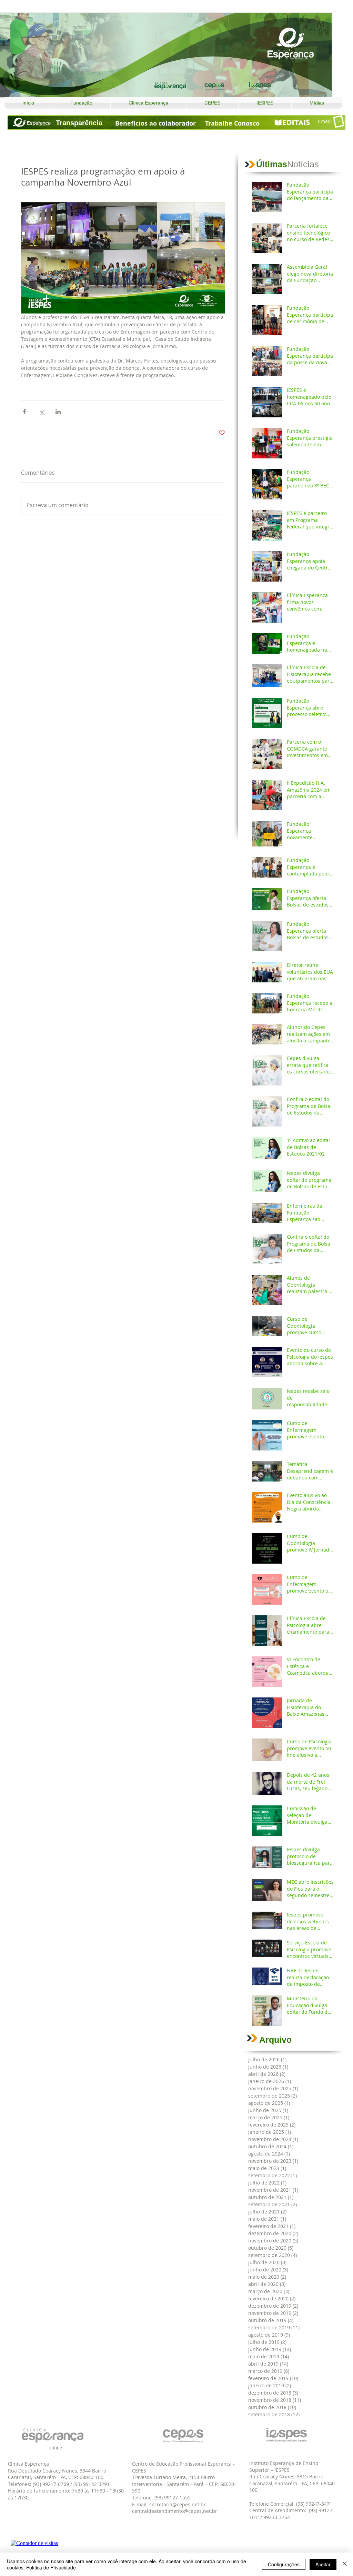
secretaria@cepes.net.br (178, 2504)
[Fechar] (345, 2564)
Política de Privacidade (51, 2567)
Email (324, 121)
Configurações (284, 2564)
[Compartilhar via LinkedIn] (58, 412)
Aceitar (323, 2564)
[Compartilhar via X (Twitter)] (41, 412)
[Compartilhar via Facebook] (24, 412)
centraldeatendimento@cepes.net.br (175, 2511)
